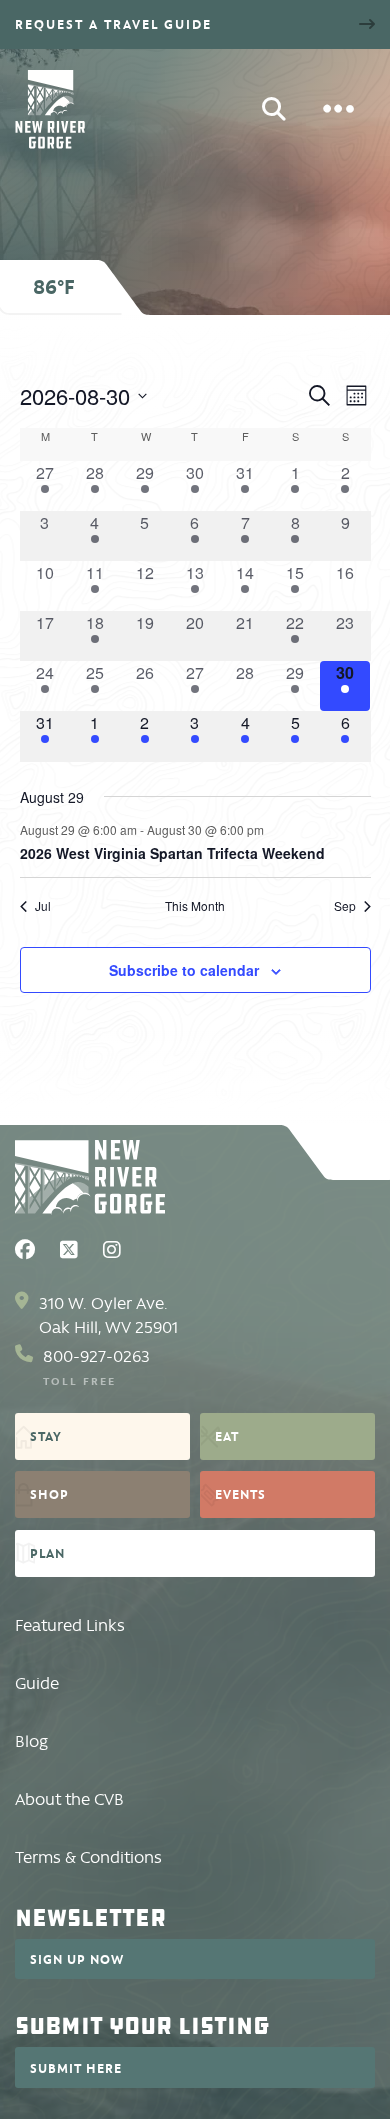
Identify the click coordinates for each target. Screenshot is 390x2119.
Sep (345, 906)
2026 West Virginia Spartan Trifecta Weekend (172, 853)
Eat (227, 1436)
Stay (46, 1436)
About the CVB (69, 1799)
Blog (31, 1741)
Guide (37, 1683)
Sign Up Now (77, 1959)
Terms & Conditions (88, 1857)
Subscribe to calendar (184, 970)
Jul (43, 906)
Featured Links (70, 1625)
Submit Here (76, 2068)
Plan (47, 1553)
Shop (49, 1494)
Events (240, 1494)
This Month (195, 906)
